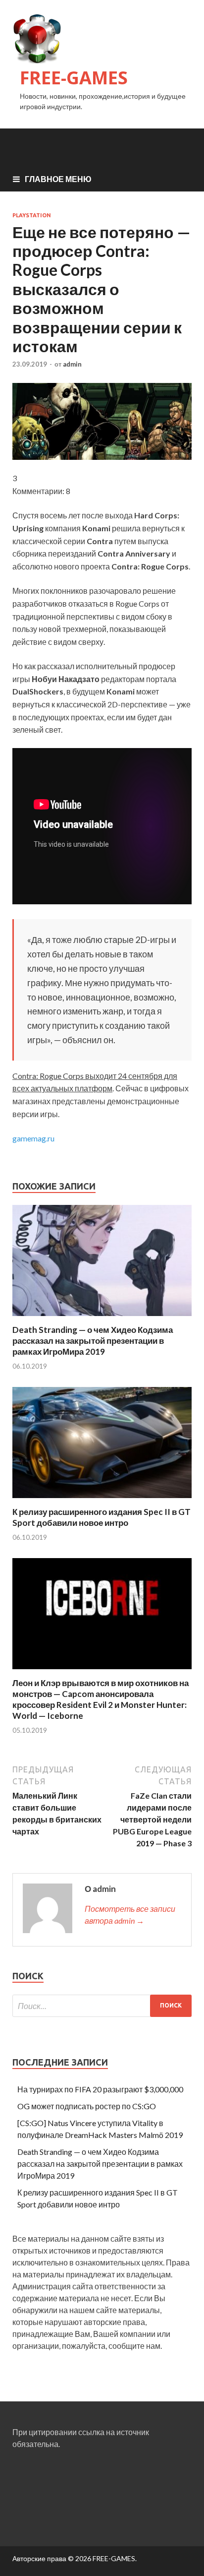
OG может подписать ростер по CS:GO (87, 2106)
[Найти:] (102, 2006)
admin (72, 364)
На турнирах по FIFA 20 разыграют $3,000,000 (100, 2089)
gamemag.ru (33, 1138)
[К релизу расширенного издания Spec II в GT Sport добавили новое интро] (102, 1500)
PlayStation (32, 215)
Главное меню (58, 179)
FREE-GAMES (74, 78)
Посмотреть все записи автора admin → (130, 1915)
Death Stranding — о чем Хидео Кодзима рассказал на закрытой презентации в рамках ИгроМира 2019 (93, 1341)
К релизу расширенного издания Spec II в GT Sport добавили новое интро (102, 1517)
